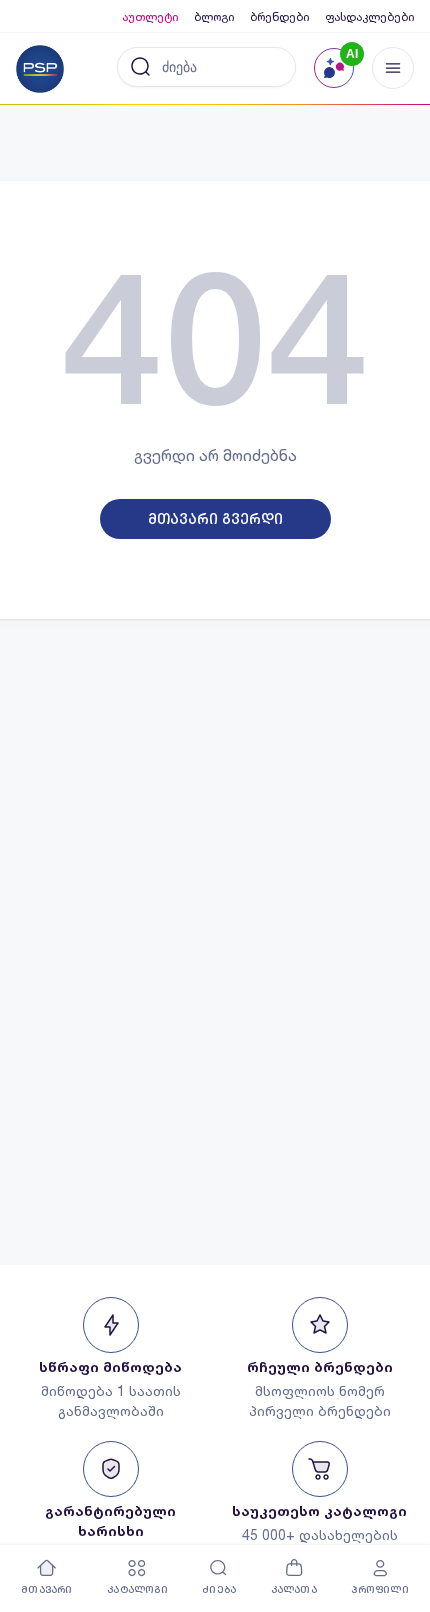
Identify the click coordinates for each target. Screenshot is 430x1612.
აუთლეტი (150, 16)
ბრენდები (279, 16)
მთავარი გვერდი (215, 519)
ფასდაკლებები (369, 16)
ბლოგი (214, 16)
